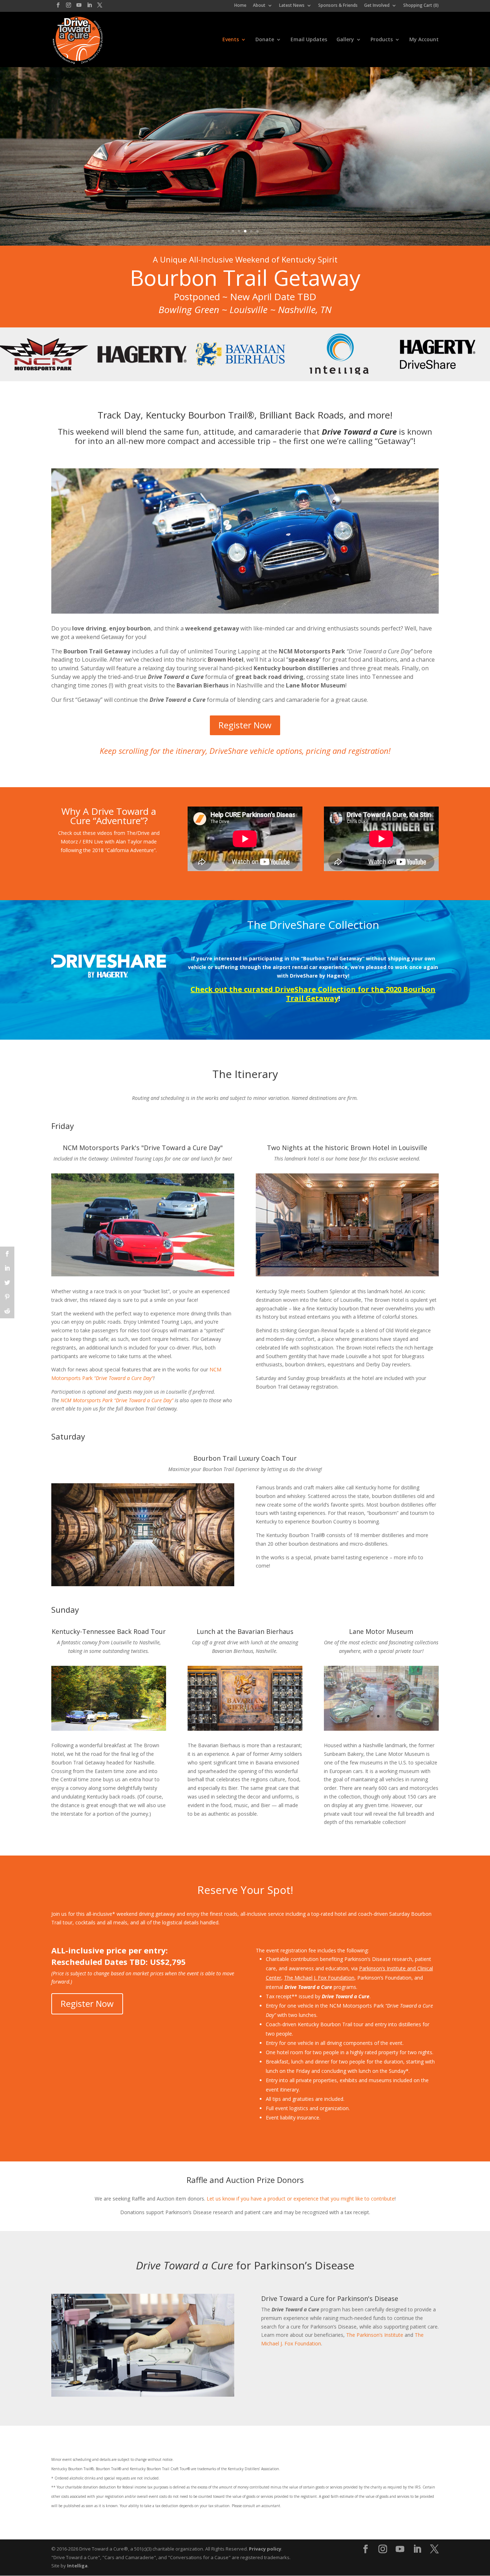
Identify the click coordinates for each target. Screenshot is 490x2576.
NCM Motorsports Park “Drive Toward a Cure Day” (117, 1400)
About (259, 6)
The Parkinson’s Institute (375, 2335)
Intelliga (77, 2566)
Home (240, 6)
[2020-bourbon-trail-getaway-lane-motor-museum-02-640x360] (381, 1729)
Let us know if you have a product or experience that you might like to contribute (301, 2199)
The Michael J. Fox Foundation (319, 1978)
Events (231, 40)
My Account (424, 40)
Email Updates (309, 40)
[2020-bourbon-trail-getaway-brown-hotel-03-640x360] (347, 1274)
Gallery (345, 40)
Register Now (245, 725)
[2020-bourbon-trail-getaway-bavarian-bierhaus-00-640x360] (245, 1729)
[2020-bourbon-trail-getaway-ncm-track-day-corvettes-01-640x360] (143, 1274)
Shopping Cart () (421, 6)
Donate (265, 40)
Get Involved (377, 6)
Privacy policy (265, 2549)
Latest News (292, 6)
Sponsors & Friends (338, 6)
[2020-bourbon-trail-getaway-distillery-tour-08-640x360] (143, 1584)
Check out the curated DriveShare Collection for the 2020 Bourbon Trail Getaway (313, 994)
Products (382, 40)
